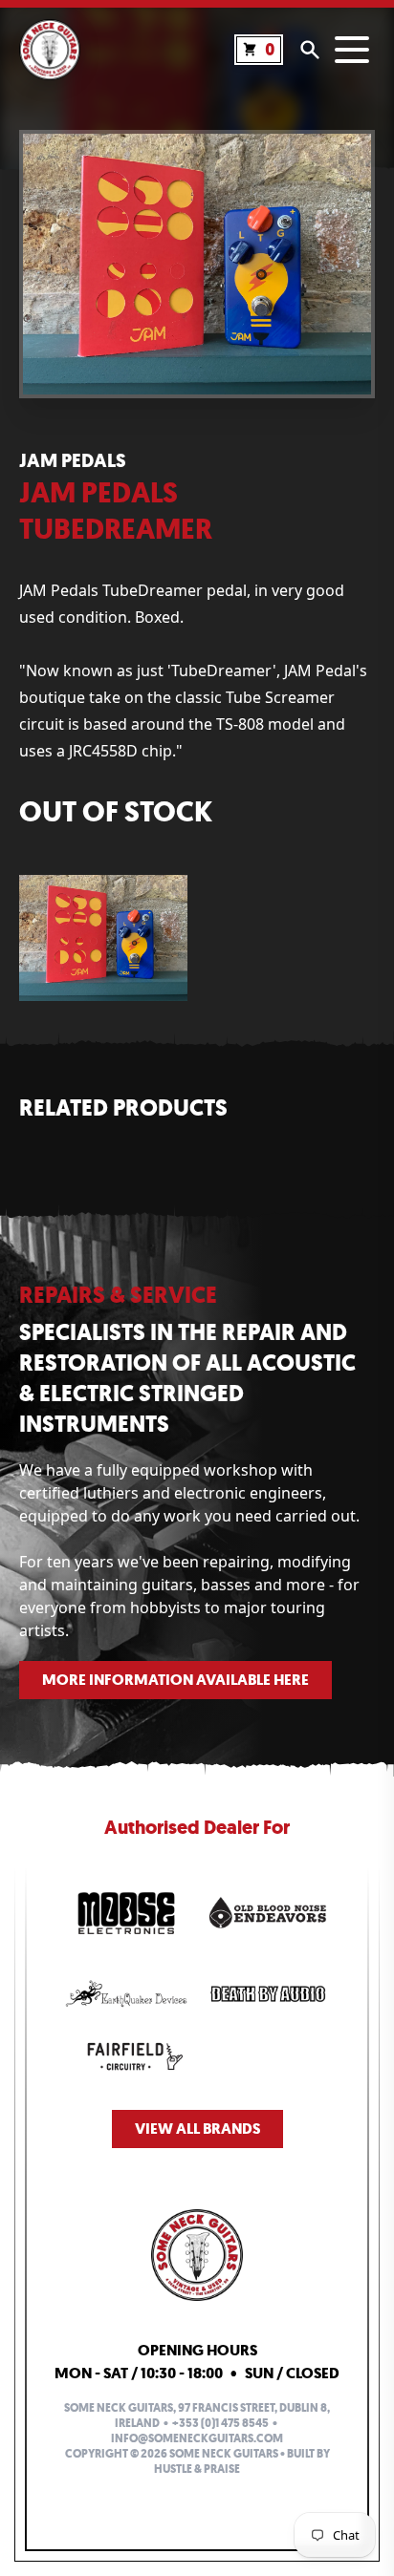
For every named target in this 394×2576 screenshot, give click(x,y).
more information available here (175, 1680)
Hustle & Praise (197, 2469)
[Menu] (352, 50)
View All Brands (197, 2129)
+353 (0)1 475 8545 (220, 2423)
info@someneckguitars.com (197, 2438)
